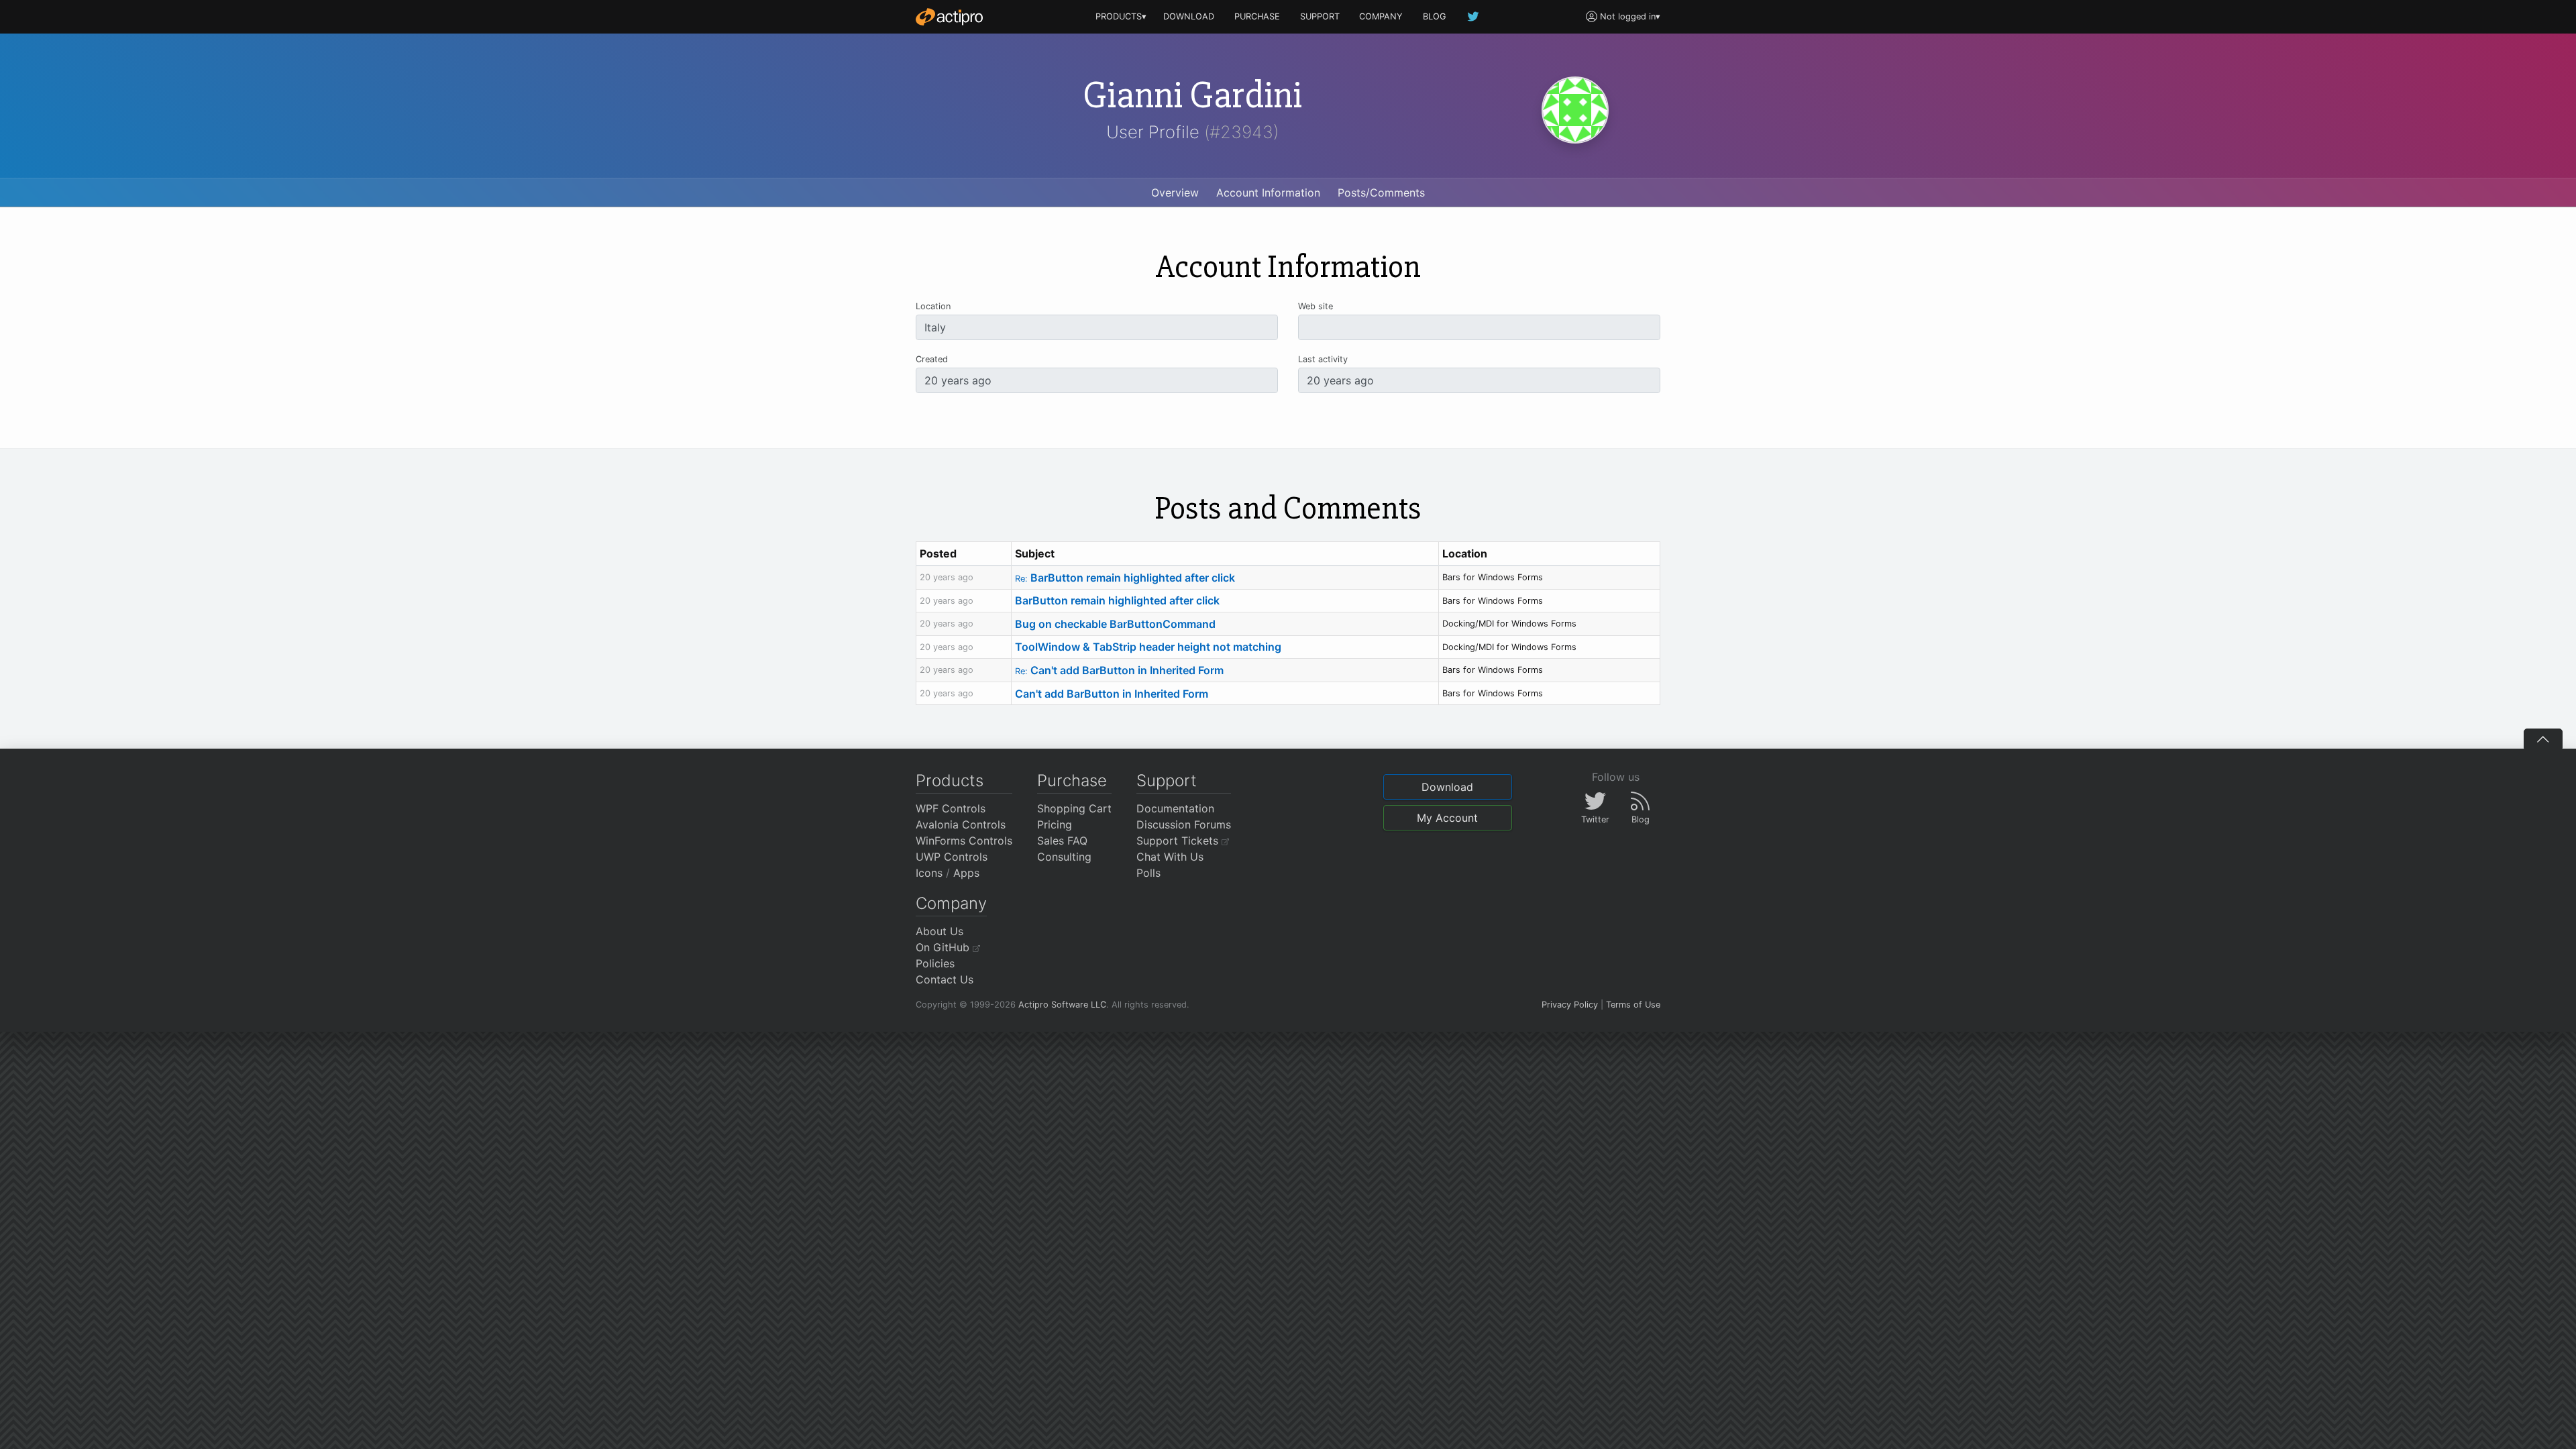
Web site (1316, 306)
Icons (929, 873)
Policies (935, 963)
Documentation (1175, 808)
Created (932, 359)
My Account (1447, 818)
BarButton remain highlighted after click (1125, 578)
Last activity (1323, 359)
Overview (1175, 193)
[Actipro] (949, 17)
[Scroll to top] (2543, 739)
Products (950, 781)
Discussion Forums (1184, 824)
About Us (940, 931)
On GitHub (944, 947)
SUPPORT (1320, 16)
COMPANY (1381, 16)
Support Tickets (1179, 841)
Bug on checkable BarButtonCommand (1115, 624)
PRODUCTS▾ (1121, 16)
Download (1447, 787)
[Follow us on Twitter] (1474, 16)
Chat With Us (1170, 857)
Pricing (1055, 824)
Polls (1148, 873)
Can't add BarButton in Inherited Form (1119, 670)
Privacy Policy (1570, 1005)
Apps (966, 873)
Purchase (1072, 781)
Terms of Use (1633, 1005)
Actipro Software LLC (1062, 1005)
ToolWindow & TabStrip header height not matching (1148, 647)
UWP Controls (952, 857)
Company (951, 903)
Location (933, 306)
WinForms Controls (964, 841)
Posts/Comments (1381, 193)
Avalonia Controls (961, 824)
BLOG (1435, 16)
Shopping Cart (1074, 808)
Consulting (1064, 857)
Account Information (1268, 193)
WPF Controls (951, 808)
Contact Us (945, 979)
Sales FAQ (1062, 841)
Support (1167, 781)
